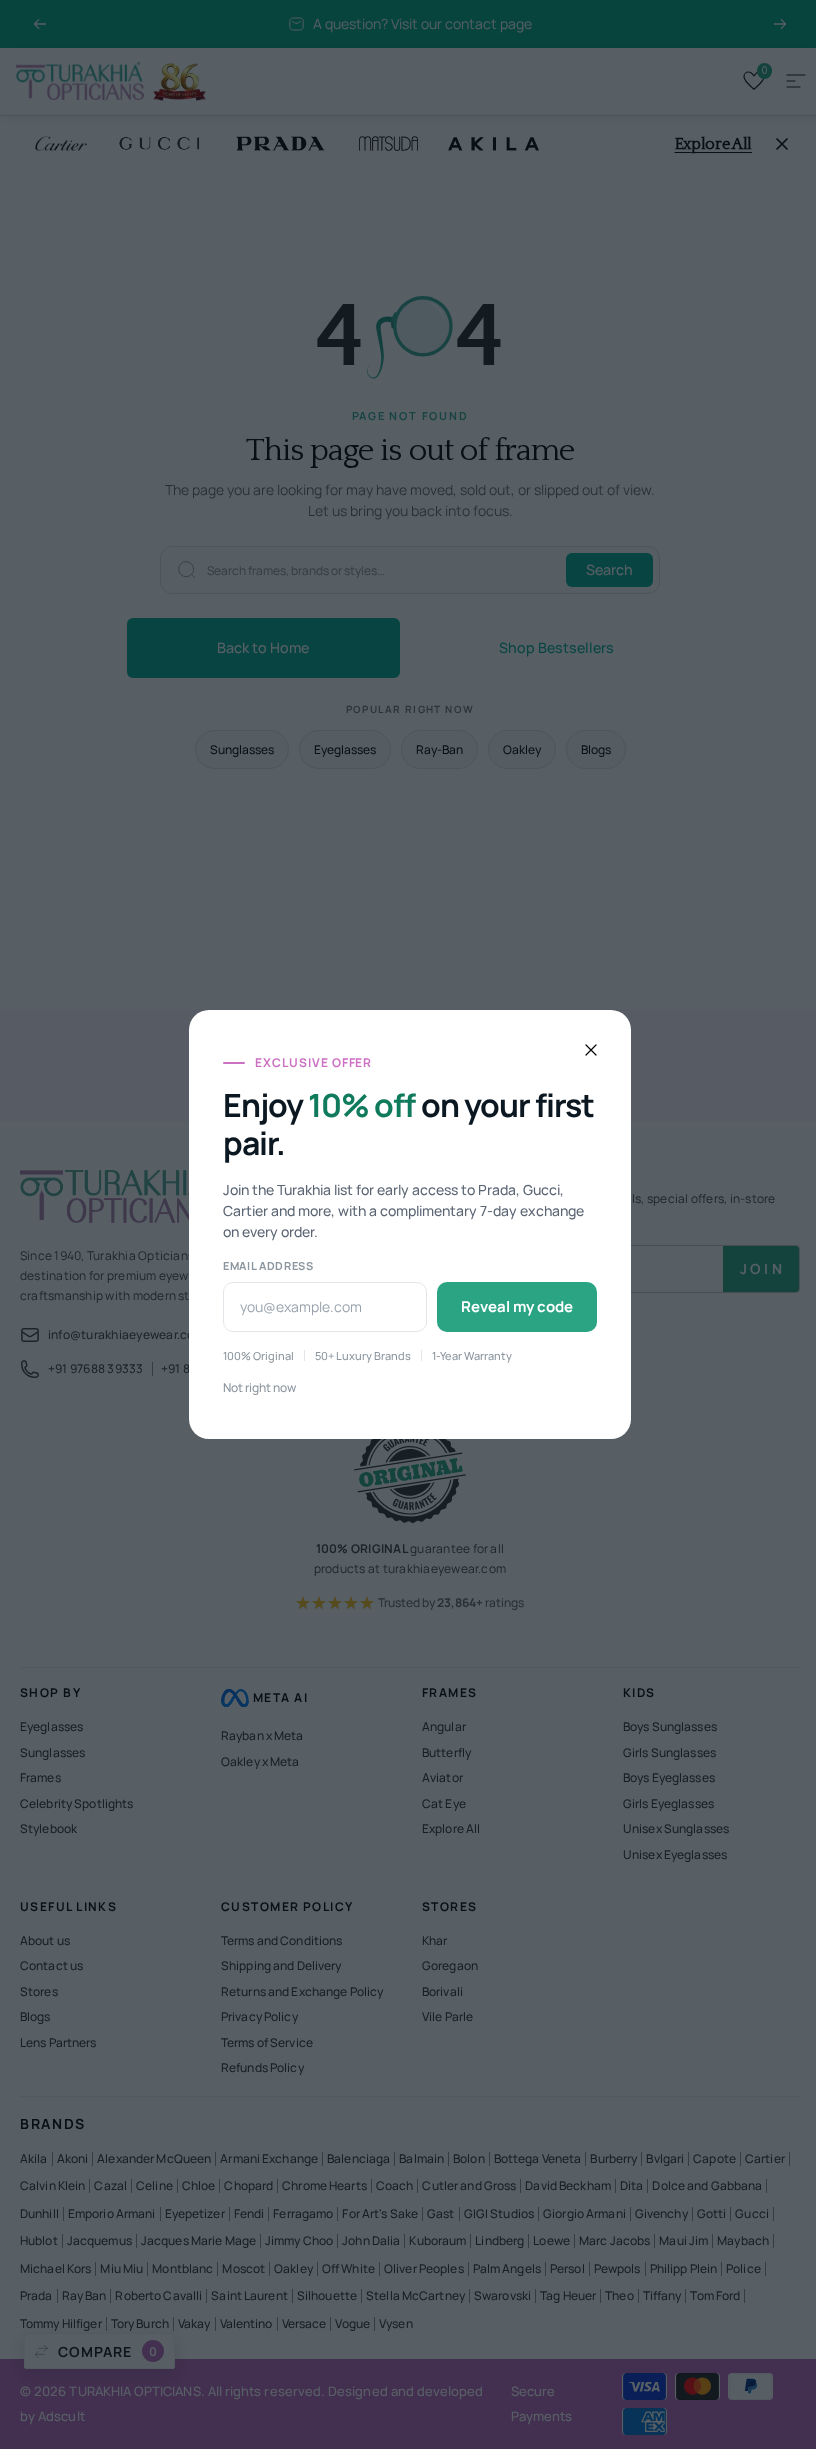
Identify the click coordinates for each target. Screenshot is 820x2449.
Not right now (329, 1386)
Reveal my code (587, 1306)
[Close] (661, 1050)
